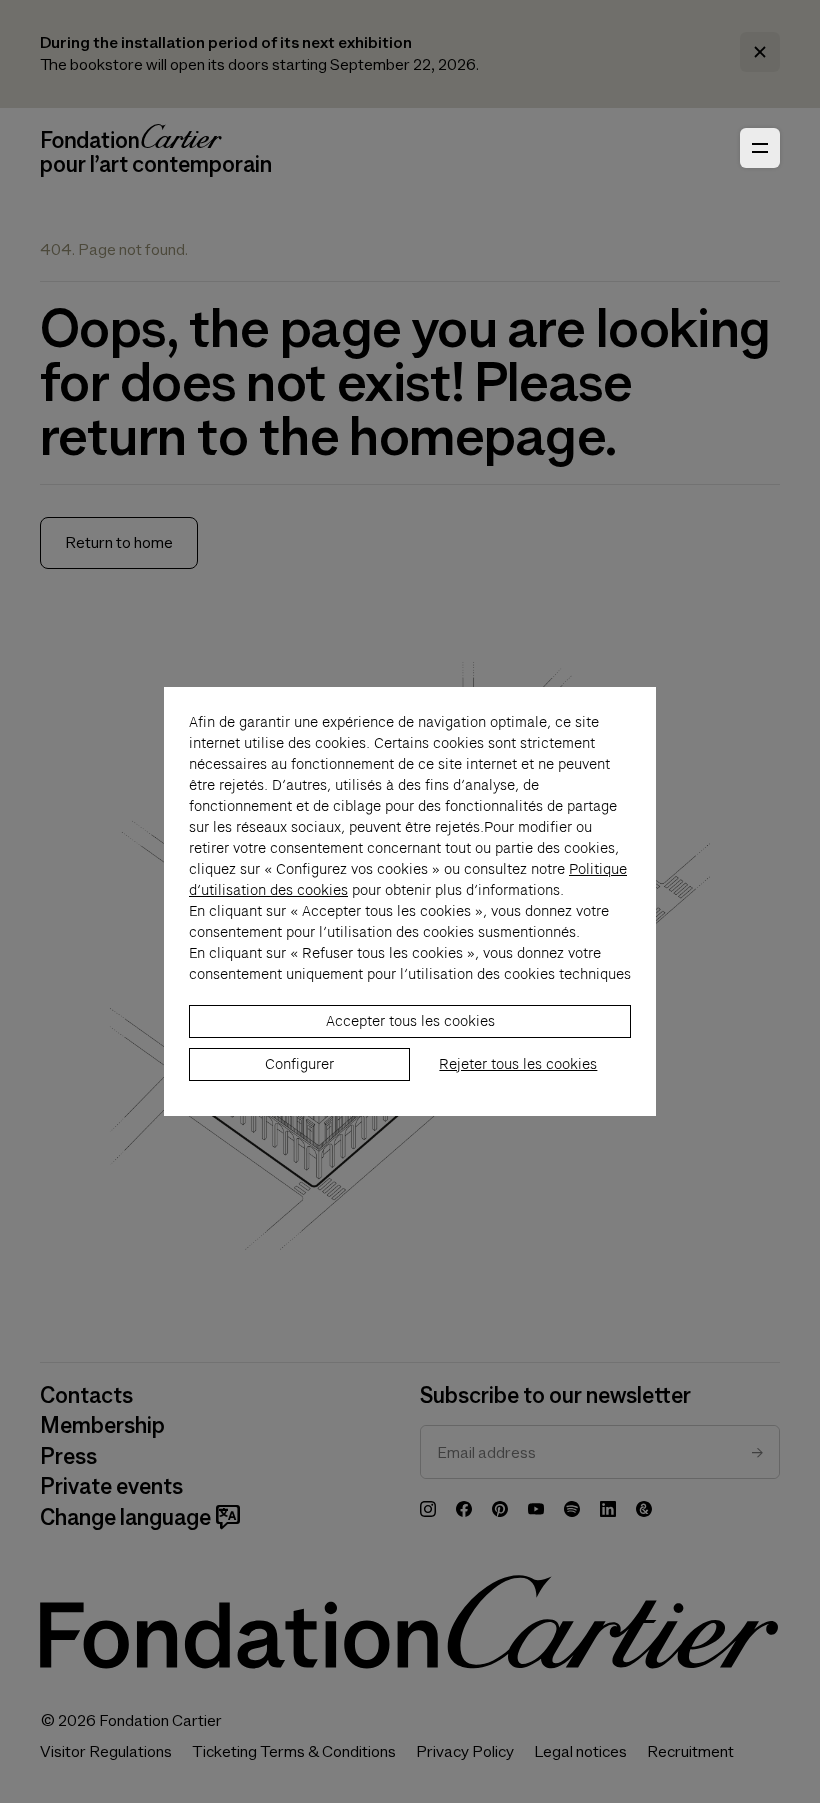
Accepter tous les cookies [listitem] (410, 1021)
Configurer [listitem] (299, 1064)
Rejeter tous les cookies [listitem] (518, 1064)
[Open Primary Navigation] (760, 148)
